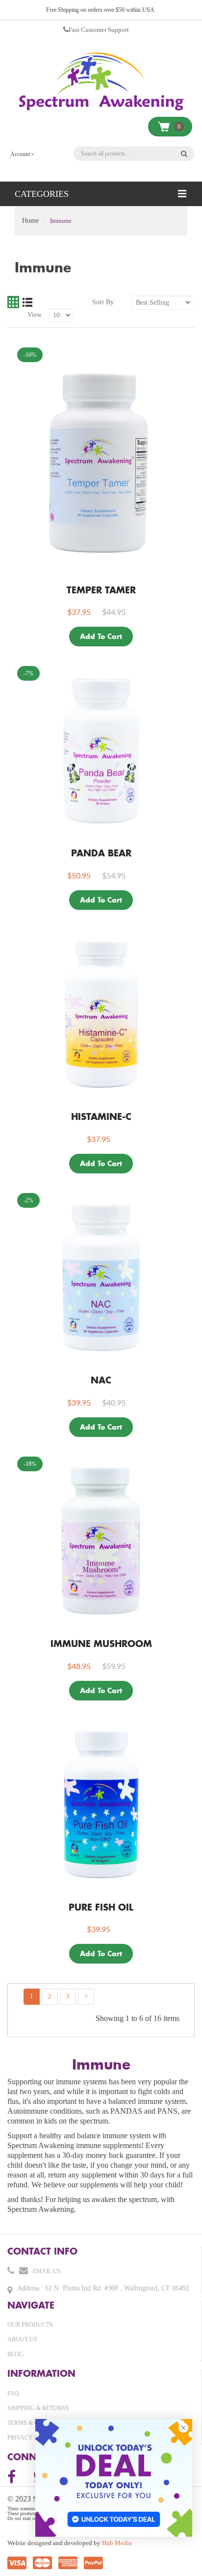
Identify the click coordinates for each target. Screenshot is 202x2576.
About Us (22, 2339)
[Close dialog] (183, 2428)
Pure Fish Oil (101, 1907)
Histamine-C (101, 1116)
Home (30, 221)
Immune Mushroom (101, 1644)
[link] (114, 2478)
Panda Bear (101, 853)
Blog (15, 2354)
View (35, 315)
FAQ (13, 2393)
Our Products (30, 2325)
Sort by (103, 302)
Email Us (47, 2271)
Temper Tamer (101, 590)
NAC (101, 1380)
